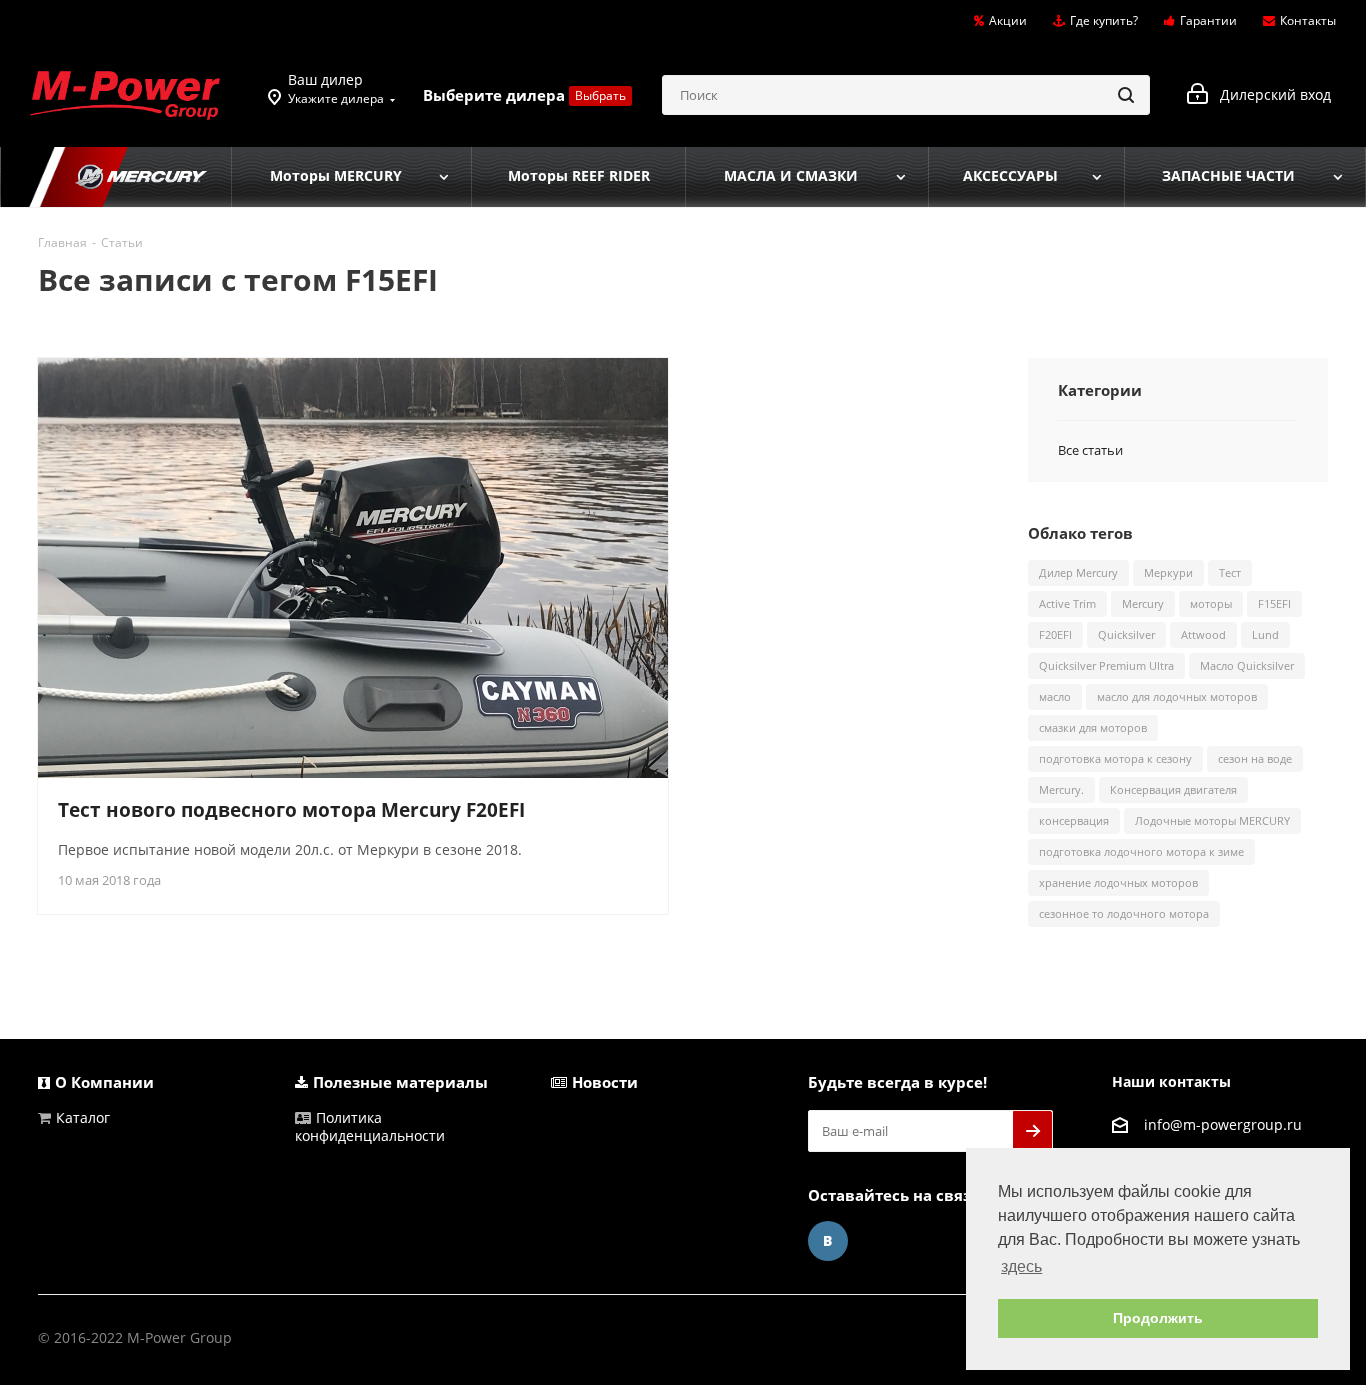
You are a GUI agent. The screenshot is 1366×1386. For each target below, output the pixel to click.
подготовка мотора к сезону (1115, 758)
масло (1055, 696)
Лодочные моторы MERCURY (1212, 820)
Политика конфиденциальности (370, 1126)
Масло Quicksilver (1247, 665)
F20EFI (1055, 634)
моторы (1211, 603)
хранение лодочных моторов (1118, 882)
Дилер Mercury (1078, 572)
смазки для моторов (1093, 727)
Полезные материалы (400, 1082)
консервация (1074, 820)
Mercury (1143, 603)
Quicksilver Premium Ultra (1106, 665)
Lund (1265, 634)
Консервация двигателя (1173, 789)
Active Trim (1067, 603)
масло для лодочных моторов (1177, 696)
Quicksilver (1126, 634)
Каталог (83, 1117)
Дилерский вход (1269, 94)
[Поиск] (1126, 95)
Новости (605, 1082)
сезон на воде (1255, 758)
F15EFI (1274, 603)
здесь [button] (1021, 1266)
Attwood (1203, 634)
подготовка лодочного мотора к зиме (1141, 851)
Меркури (1168, 572)
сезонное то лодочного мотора (1124, 913)
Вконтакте (828, 1241)
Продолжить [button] (1158, 1318)
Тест (1230, 572)
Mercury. (1061, 789)
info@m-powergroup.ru (1223, 1124)
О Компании (104, 1082)
